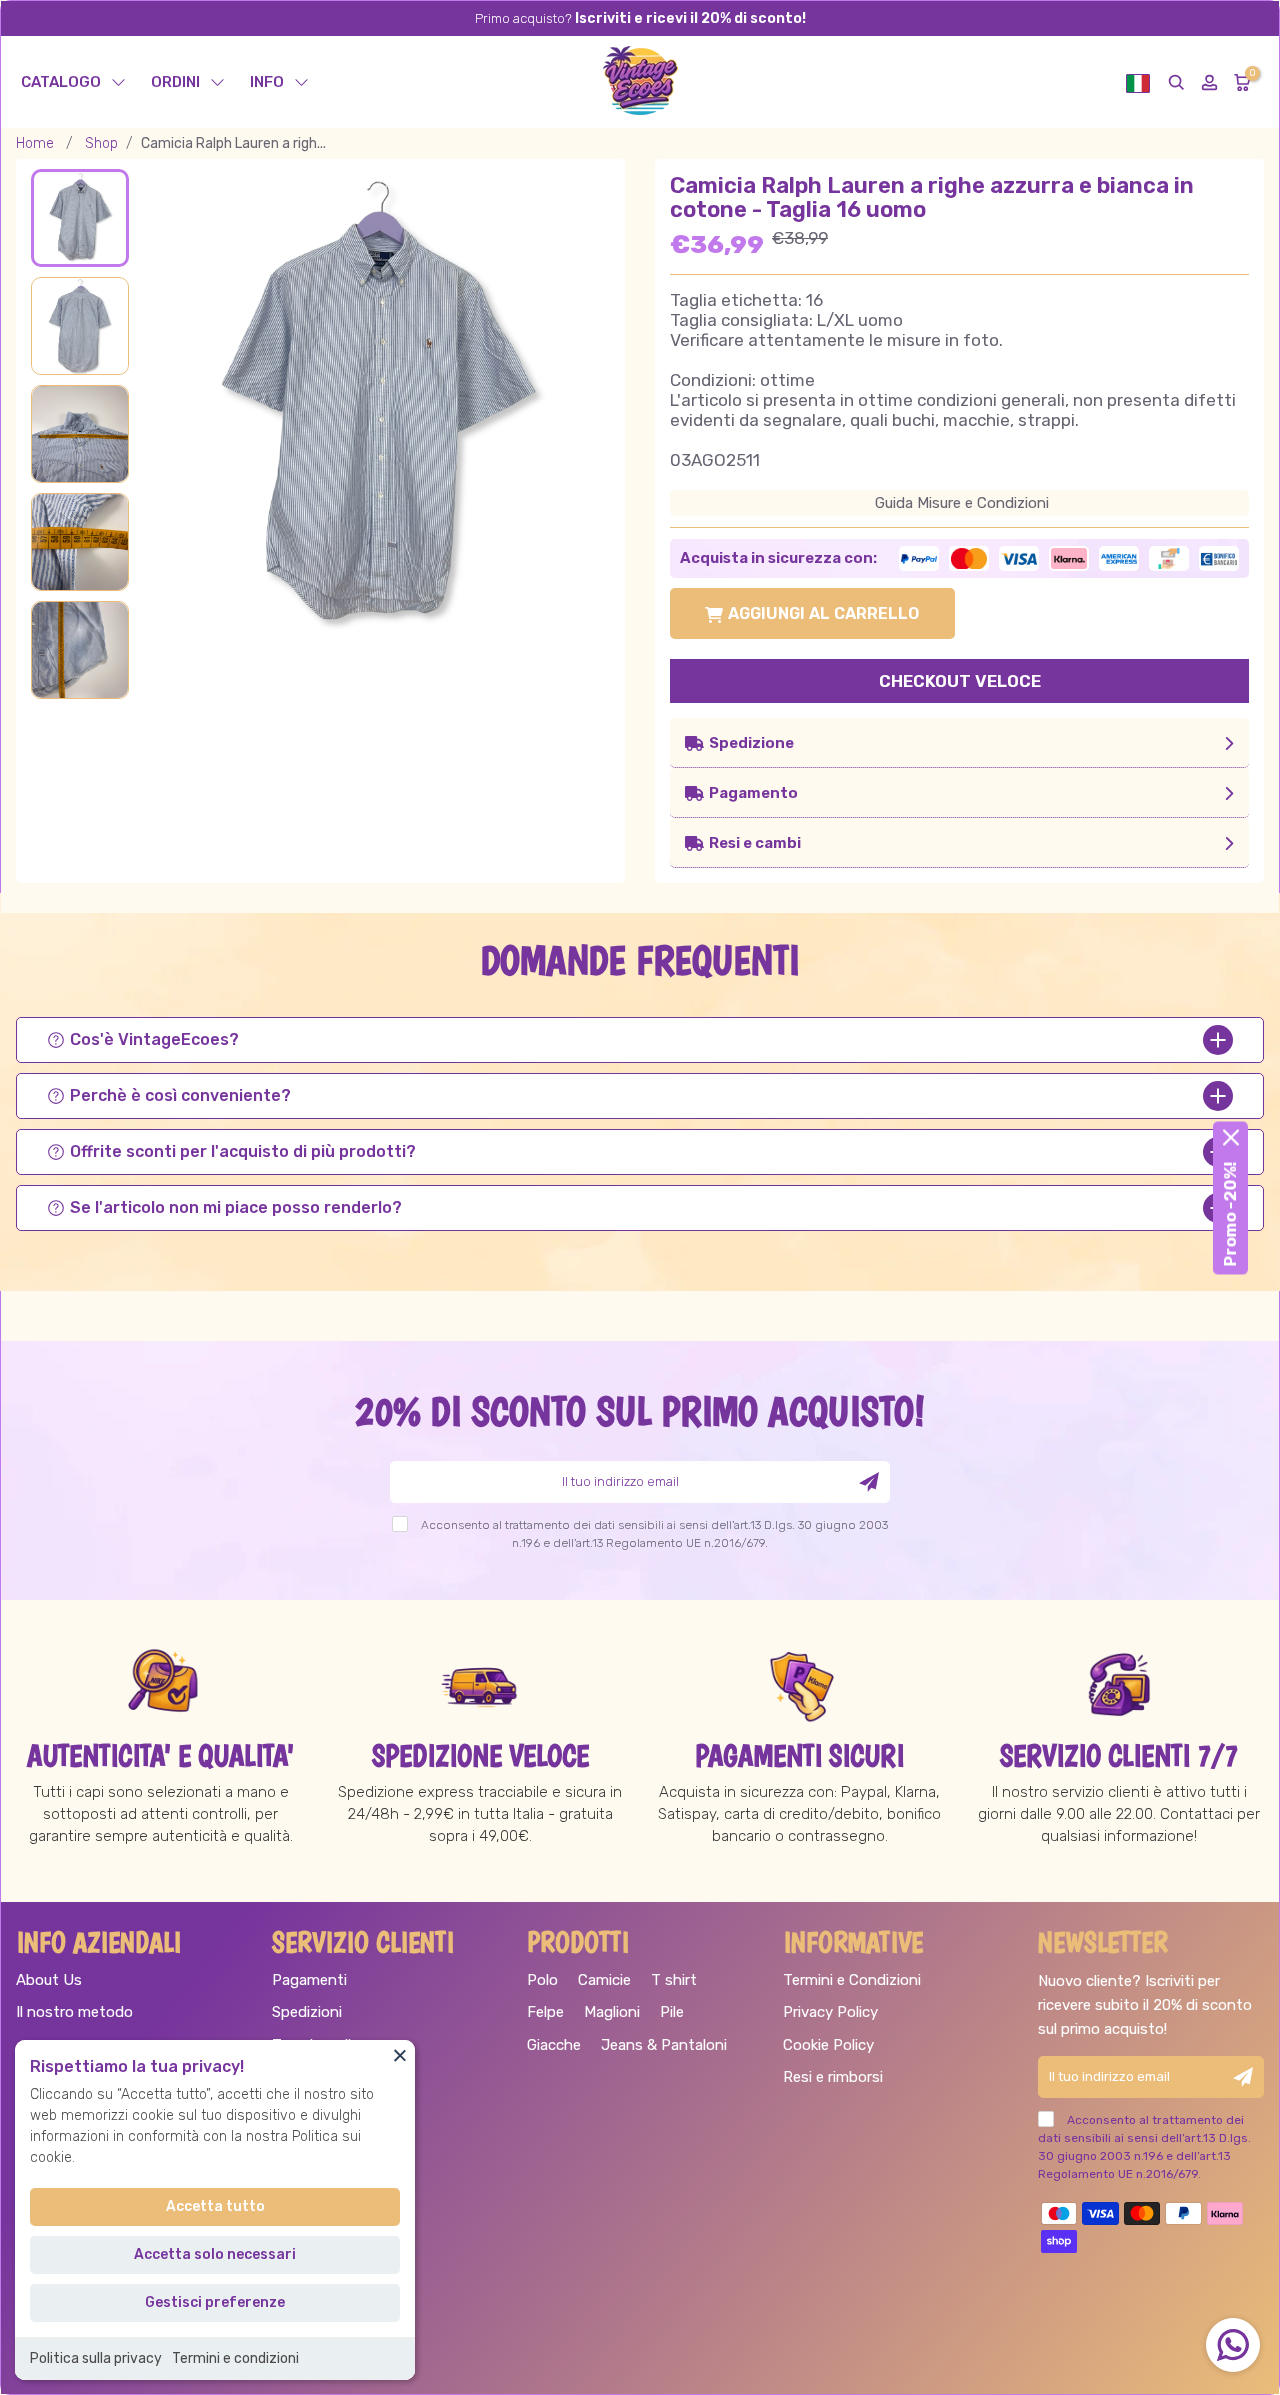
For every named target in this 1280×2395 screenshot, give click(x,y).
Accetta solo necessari (215, 2254)
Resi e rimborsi (833, 2077)
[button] (1138, 82)
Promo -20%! (1230, 1213)
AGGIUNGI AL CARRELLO (823, 613)
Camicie (604, 1980)
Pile (672, 2012)
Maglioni (612, 2012)
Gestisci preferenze (215, 2302)
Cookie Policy (828, 2045)
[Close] (400, 2055)
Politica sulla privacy (96, 2358)
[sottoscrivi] (869, 1482)
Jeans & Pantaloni (664, 2045)
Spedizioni (307, 2012)
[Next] (566, 387)
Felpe (545, 2012)
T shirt (674, 1980)
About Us (49, 1980)
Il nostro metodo (74, 2012)
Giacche (554, 2045)
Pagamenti (309, 1980)
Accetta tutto (215, 2206)
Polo (542, 1980)
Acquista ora (959, 684)
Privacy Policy (830, 2012)
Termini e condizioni (235, 2358)
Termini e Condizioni (852, 1980)
